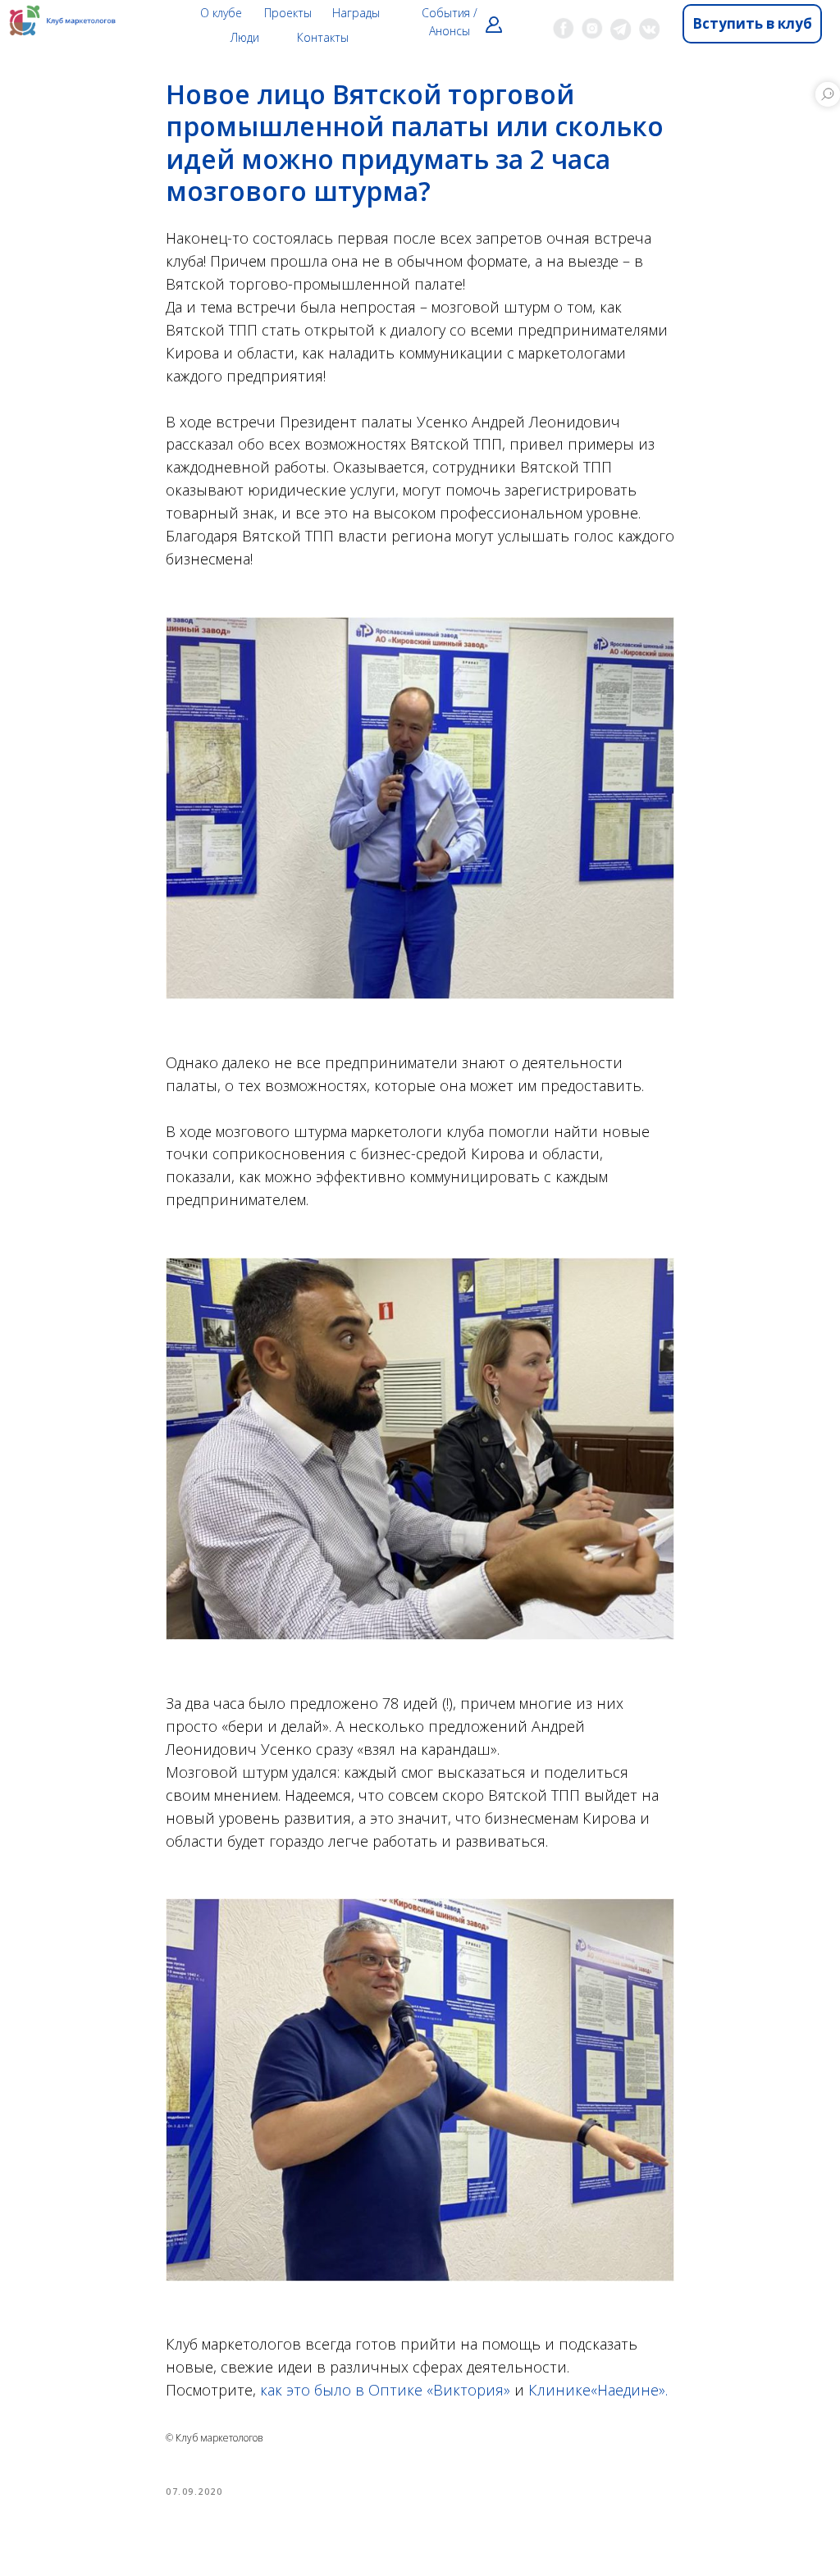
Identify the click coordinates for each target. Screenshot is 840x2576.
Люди (245, 37)
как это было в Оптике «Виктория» (385, 2390)
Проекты (288, 13)
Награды (356, 13)
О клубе (221, 13)
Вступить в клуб (752, 23)
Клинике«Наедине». (598, 2390)
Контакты (323, 37)
